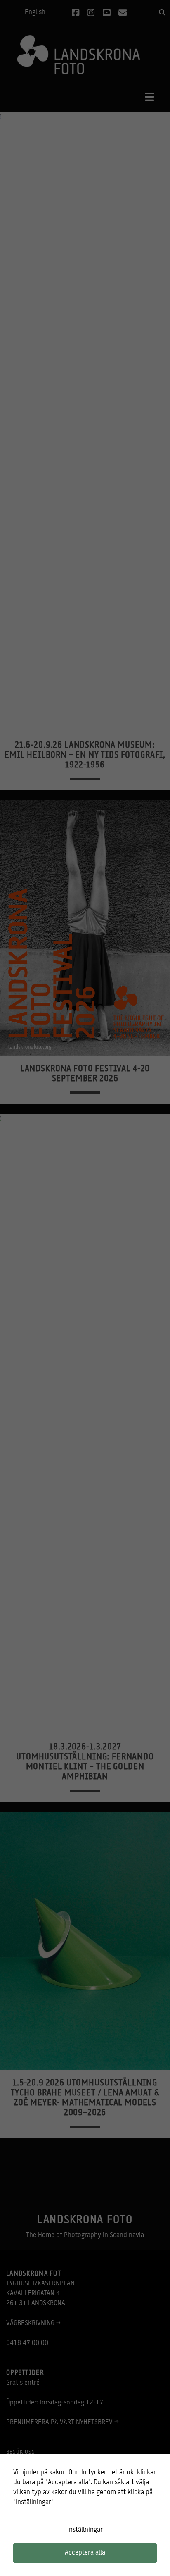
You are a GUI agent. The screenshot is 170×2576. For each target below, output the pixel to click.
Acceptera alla (85, 2553)
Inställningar (85, 2530)
